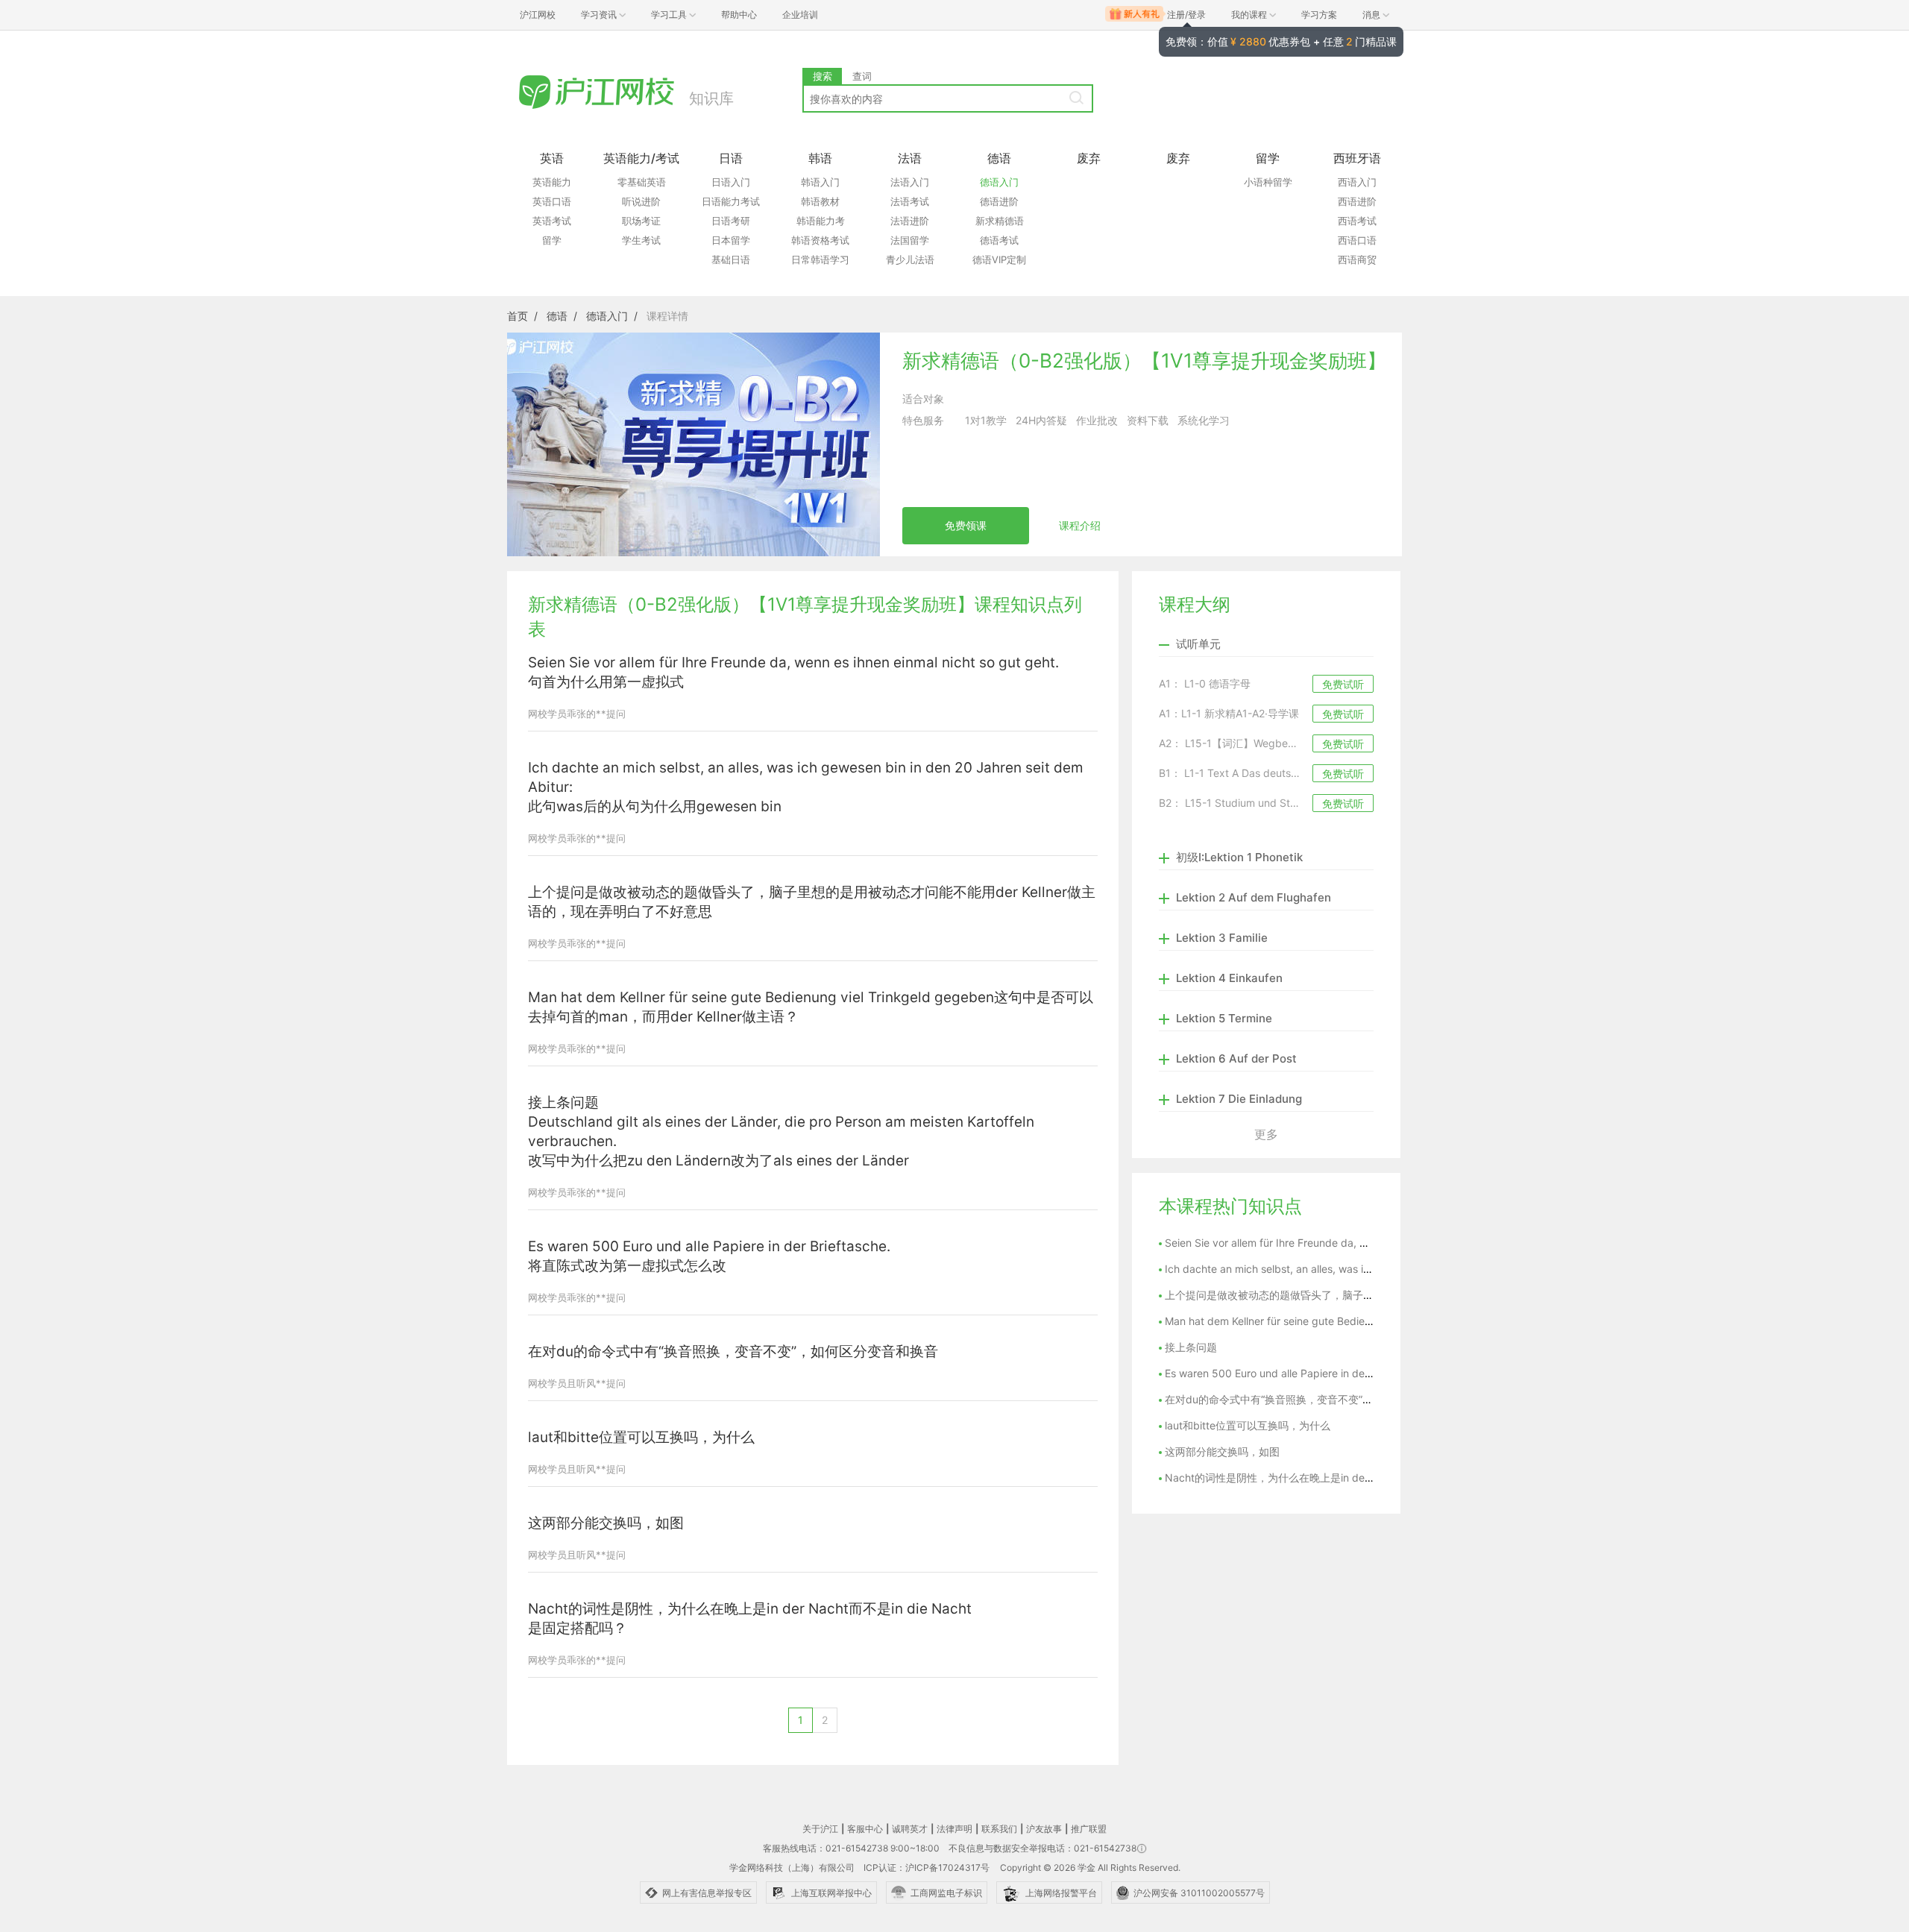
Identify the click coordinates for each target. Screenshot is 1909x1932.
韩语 (820, 158)
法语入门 (910, 182)
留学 (552, 240)
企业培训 (800, 15)
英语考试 (552, 221)
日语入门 (731, 182)
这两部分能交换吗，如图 (606, 1523)
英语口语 (552, 201)
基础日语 (731, 259)
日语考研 (731, 221)
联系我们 (999, 1829)
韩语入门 (820, 182)
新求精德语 (1000, 221)
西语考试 (1357, 221)
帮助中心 (739, 15)
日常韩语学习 (820, 259)
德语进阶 (999, 201)
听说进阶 (641, 201)
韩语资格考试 (820, 240)
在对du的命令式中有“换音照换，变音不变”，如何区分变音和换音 (733, 1352)
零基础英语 (642, 182)
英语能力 (552, 182)
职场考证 (641, 221)
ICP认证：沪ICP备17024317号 (927, 1868)
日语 (731, 158)
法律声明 (954, 1829)
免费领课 (966, 525)
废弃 (1089, 158)
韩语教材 (820, 201)
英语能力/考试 (641, 158)
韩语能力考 (821, 221)
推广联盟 (1089, 1829)
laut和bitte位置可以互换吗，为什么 (641, 1437)
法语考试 (910, 201)
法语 (910, 158)
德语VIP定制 (999, 259)
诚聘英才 (910, 1829)
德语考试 (999, 240)
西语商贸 (1357, 259)
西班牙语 (1357, 158)
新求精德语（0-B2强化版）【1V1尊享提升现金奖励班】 (1144, 361)
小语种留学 (1268, 182)
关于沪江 (820, 1829)
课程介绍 (1080, 525)
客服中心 (865, 1829)
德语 (999, 158)
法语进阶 (910, 221)
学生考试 (641, 240)
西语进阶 (1357, 201)
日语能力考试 (731, 201)
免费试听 (1343, 684)
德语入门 (999, 182)
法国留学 (910, 240)
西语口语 (1357, 240)
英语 (552, 158)
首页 (518, 316)
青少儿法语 (910, 259)
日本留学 (731, 240)
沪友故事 (1044, 1829)
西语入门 (1357, 182)
